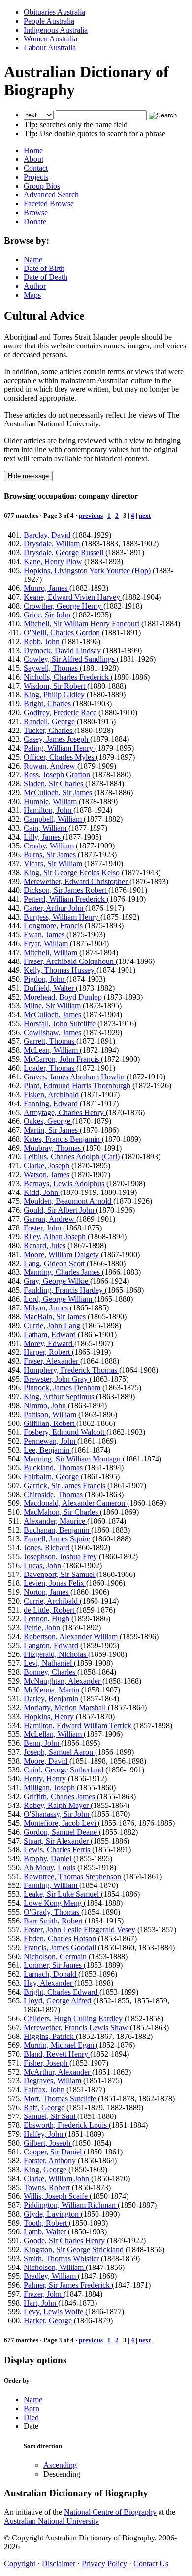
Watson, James (48, 1174)
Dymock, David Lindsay (63, 650)
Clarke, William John (57, 2178)
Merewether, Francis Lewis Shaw (77, 2027)
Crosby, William (50, 846)
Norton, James (47, 1592)
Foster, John (43, 1228)
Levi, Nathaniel (49, 1663)
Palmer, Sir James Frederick (68, 2285)
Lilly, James (43, 837)
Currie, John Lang (53, 1326)
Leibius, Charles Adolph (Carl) (73, 1157)
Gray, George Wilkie (57, 1281)
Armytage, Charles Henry (65, 1112)
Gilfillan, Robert (50, 1423)
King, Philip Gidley (55, 695)
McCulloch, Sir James (59, 792)
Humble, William (51, 801)
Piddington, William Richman (71, 2205)
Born (32, 2408)
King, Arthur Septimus (60, 1397)
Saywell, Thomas (52, 668)
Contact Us (151, 2563)
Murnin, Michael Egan (60, 2045)
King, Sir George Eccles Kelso (73, 872)
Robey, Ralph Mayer (57, 1805)
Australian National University (51, 2521)
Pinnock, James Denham (63, 1388)
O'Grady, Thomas (52, 1912)
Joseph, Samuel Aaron (59, 1752)
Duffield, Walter (50, 988)
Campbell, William (54, 819)
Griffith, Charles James (60, 1796)
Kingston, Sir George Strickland (75, 2249)
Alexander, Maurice (55, 1521)
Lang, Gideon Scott (55, 1263)
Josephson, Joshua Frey (61, 1557)
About (33, 159)
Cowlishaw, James (53, 1032)
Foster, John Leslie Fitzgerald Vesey (80, 1930)
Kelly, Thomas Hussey (60, 970)
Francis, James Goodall (61, 1947)
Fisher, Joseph (47, 2063)
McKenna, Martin (52, 1690)
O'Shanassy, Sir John (57, 1814)
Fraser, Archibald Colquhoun (70, 961)
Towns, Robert (48, 2187)
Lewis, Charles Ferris (58, 1850)
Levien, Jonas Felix (55, 1583)
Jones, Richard (48, 1548)
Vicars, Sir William (54, 864)
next (145, 516)
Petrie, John (43, 1628)
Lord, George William (59, 1299)
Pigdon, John (45, 979)
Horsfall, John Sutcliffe (61, 1023)
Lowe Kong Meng (54, 1903)
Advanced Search (51, 195)
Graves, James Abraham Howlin (75, 1077)
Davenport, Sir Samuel (60, 1574)
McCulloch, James (53, 1015)
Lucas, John (43, 1565)
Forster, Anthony (51, 2161)
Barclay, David (48, 535)
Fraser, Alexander (52, 1361)
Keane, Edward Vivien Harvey (73, 597)
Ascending (60, 2465)
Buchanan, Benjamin (57, 1530)
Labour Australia (50, 48)
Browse (36, 212)
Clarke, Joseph (48, 1166)
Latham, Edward (51, 1334)
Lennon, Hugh (48, 1619)
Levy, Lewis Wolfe (54, 2312)
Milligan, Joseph (50, 1788)
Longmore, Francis (54, 926)
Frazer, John (44, 2294)
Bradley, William (51, 2276)
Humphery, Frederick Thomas (71, 1370)
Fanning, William (51, 1885)
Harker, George (49, 2321)
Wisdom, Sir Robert (55, 686)
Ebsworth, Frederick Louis (66, 2125)
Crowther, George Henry (64, 606)
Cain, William (46, 828)
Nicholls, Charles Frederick (67, 677)
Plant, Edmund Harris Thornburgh (78, 1086)
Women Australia (50, 39)
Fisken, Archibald (52, 1095)
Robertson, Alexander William (72, 1636)
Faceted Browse (49, 204)
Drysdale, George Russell (64, 553)
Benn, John (42, 1743)
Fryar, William (47, 943)
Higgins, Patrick (50, 2036)
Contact (36, 168)
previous (91, 516)
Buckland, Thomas (54, 1468)
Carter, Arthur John (54, 908)
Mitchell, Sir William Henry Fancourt (82, 624)
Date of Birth (44, 268)
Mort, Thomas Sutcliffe (61, 2098)
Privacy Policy (104, 2563)
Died (31, 2417)
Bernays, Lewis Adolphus (65, 1183)
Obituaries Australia (54, 12)
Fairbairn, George (52, 1477)
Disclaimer (59, 2563)
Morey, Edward (49, 1343)
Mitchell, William (51, 952)
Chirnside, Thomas (54, 1494)
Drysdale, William (53, 544)
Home (33, 150)
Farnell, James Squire (58, 1539)
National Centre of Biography (110, 2512)
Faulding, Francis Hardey (64, 1290)
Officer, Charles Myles (60, 757)
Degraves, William (53, 2081)
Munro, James (47, 588)
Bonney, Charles (50, 1672)
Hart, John (41, 2303)
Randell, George (50, 721)
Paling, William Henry (59, 748)
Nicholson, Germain (56, 1956)
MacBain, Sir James (56, 1317)
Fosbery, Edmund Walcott (65, 1432)
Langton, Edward (52, 1645)
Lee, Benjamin (48, 1450)
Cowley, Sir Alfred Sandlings (70, 659)
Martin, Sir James (52, 1130)
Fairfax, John (45, 2090)
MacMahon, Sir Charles (62, 1512)
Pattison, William (51, 1414)
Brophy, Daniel (48, 1859)
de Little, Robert (50, 1610)
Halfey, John (44, 2134)
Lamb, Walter (46, 2232)
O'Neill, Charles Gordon (63, 633)
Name (33, 259)
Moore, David (47, 1761)
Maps (32, 295)
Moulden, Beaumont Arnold (68, 1201)
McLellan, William (54, 1734)
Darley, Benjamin (52, 1699)
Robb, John (43, 641)
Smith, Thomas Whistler (62, 2258)
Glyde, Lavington (52, 2214)
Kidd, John (42, 1192)
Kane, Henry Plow (54, 561)
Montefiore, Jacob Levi (61, 1823)
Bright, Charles (48, 704)
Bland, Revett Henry (57, 2054)
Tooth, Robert (46, 2223)
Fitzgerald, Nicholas (56, 1654)
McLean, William (52, 1050)
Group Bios (42, 186)
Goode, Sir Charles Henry (65, 2241)
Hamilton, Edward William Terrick (79, 1725)
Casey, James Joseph (57, 739)
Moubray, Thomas (53, 1148)
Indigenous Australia (56, 30)
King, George (46, 2170)
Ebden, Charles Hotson (61, 1939)
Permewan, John (50, 1441)
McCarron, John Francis (62, 1059)
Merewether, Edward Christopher (77, 881)
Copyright (20, 2563)
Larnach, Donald (51, 1974)
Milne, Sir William (53, 1006)
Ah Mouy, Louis (50, 1867)
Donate (35, 221)
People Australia (49, 21)
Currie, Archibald (52, 1601)
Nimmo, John (46, 1405)
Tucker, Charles (49, 730)
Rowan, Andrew (50, 766)
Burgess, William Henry (62, 917)
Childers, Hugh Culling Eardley (74, 2019)
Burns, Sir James (51, 855)
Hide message (28, 476)
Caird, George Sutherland (64, 1770)
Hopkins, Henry (50, 1716)
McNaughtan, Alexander (63, 1681)
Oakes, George (48, 1121)
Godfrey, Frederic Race (61, 712)
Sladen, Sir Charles (54, 784)
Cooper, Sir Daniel (54, 2152)
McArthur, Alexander (58, 2072)
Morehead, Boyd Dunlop (64, 997)
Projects (36, 177)
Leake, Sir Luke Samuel (62, 1894)
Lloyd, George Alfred (58, 2001)
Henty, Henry (46, 1779)
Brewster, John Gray (57, 1379)
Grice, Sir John (48, 615)
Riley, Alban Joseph (56, 1237)
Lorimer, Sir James (54, 1965)
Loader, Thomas (50, 1068)
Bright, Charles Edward (62, 1992)
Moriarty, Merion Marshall (66, 1708)
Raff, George (45, 2107)
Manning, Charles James (63, 1272)
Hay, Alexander (49, 1983)
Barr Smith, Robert (54, 1921)
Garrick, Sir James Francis (65, 1485)
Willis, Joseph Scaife (57, 2196)
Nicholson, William (55, 2267)
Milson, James (47, 1308)
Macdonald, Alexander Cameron (75, 1503)
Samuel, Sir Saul (50, 2116)
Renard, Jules (46, 1246)
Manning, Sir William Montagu (73, 1459)
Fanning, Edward (52, 1103)
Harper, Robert (48, 1352)
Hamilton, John (48, 810)
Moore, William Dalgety (62, 1254)
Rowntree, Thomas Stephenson (73, 1876)
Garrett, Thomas (50, 1041)
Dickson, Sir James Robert (66, 890)
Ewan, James (45, 935)
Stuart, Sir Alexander (57, 1841)
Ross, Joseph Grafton (58, 775)
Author (35, 286)
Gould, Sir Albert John (60, 1210)
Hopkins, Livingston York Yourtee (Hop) (88, 570)
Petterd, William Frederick (65, 899)
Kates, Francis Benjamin (63, 1139)
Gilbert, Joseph (48, 2143)
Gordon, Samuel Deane (61, 1832)
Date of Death (46, 277)
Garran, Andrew (50, 1219)
